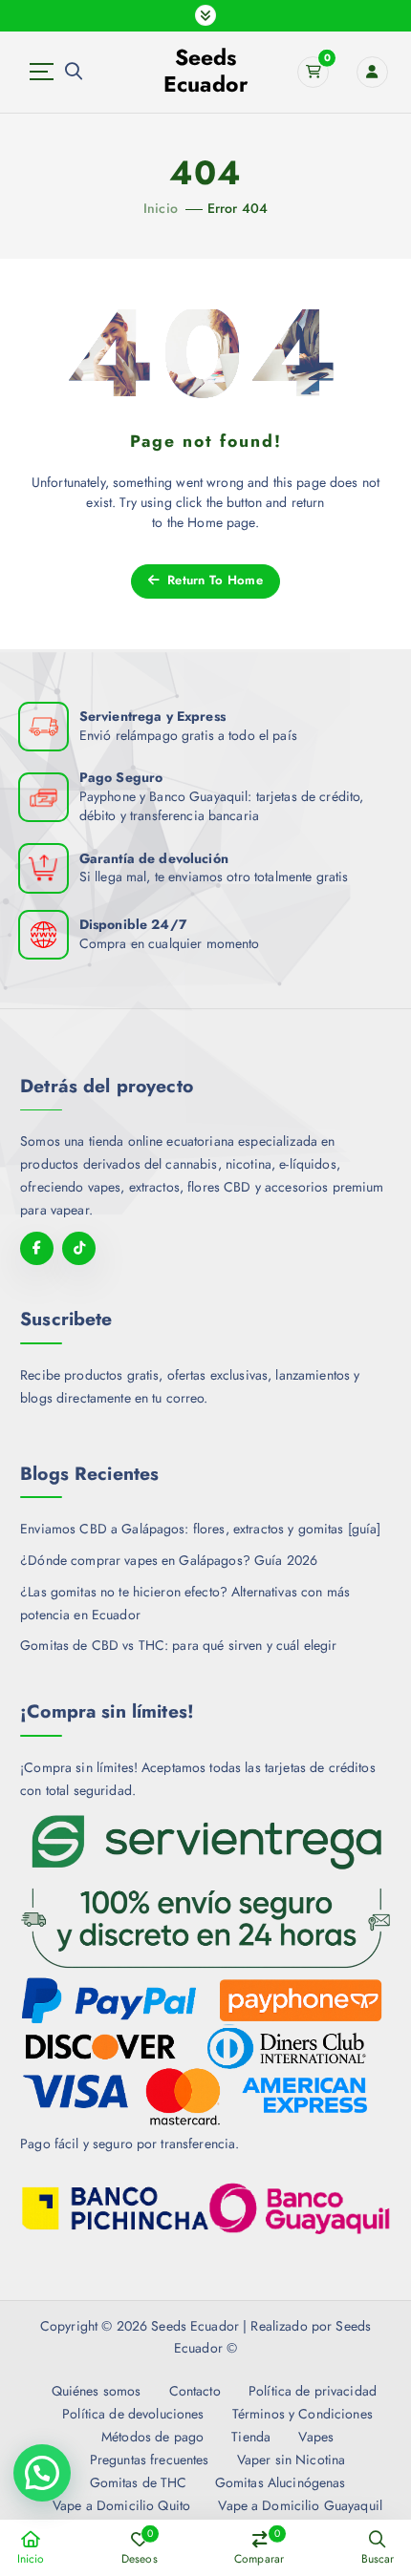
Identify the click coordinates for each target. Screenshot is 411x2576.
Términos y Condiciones (303, 2414)
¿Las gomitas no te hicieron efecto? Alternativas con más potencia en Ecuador (185, 1603)
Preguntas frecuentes (149, 2460)
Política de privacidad (313, 2391)
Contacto (195, 2391)
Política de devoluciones (133, 2414)
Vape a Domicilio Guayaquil (300, 2505)
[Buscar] (74, 72)
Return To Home (213, 580)
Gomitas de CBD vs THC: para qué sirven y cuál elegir (178, 1645)
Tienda (251, 2437)
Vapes (316, 2437)
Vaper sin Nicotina (291, 2460)
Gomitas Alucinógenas (280, 2482)
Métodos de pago (152, 2437)
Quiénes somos (96, 2391)
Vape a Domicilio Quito (121, 2505)
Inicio (161, 208)
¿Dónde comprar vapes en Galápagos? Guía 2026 (169, 1560)
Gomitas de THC (139, 2482)
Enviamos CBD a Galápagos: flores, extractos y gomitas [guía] (200, 1529)
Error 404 (238, 208)
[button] (42, 2473)
